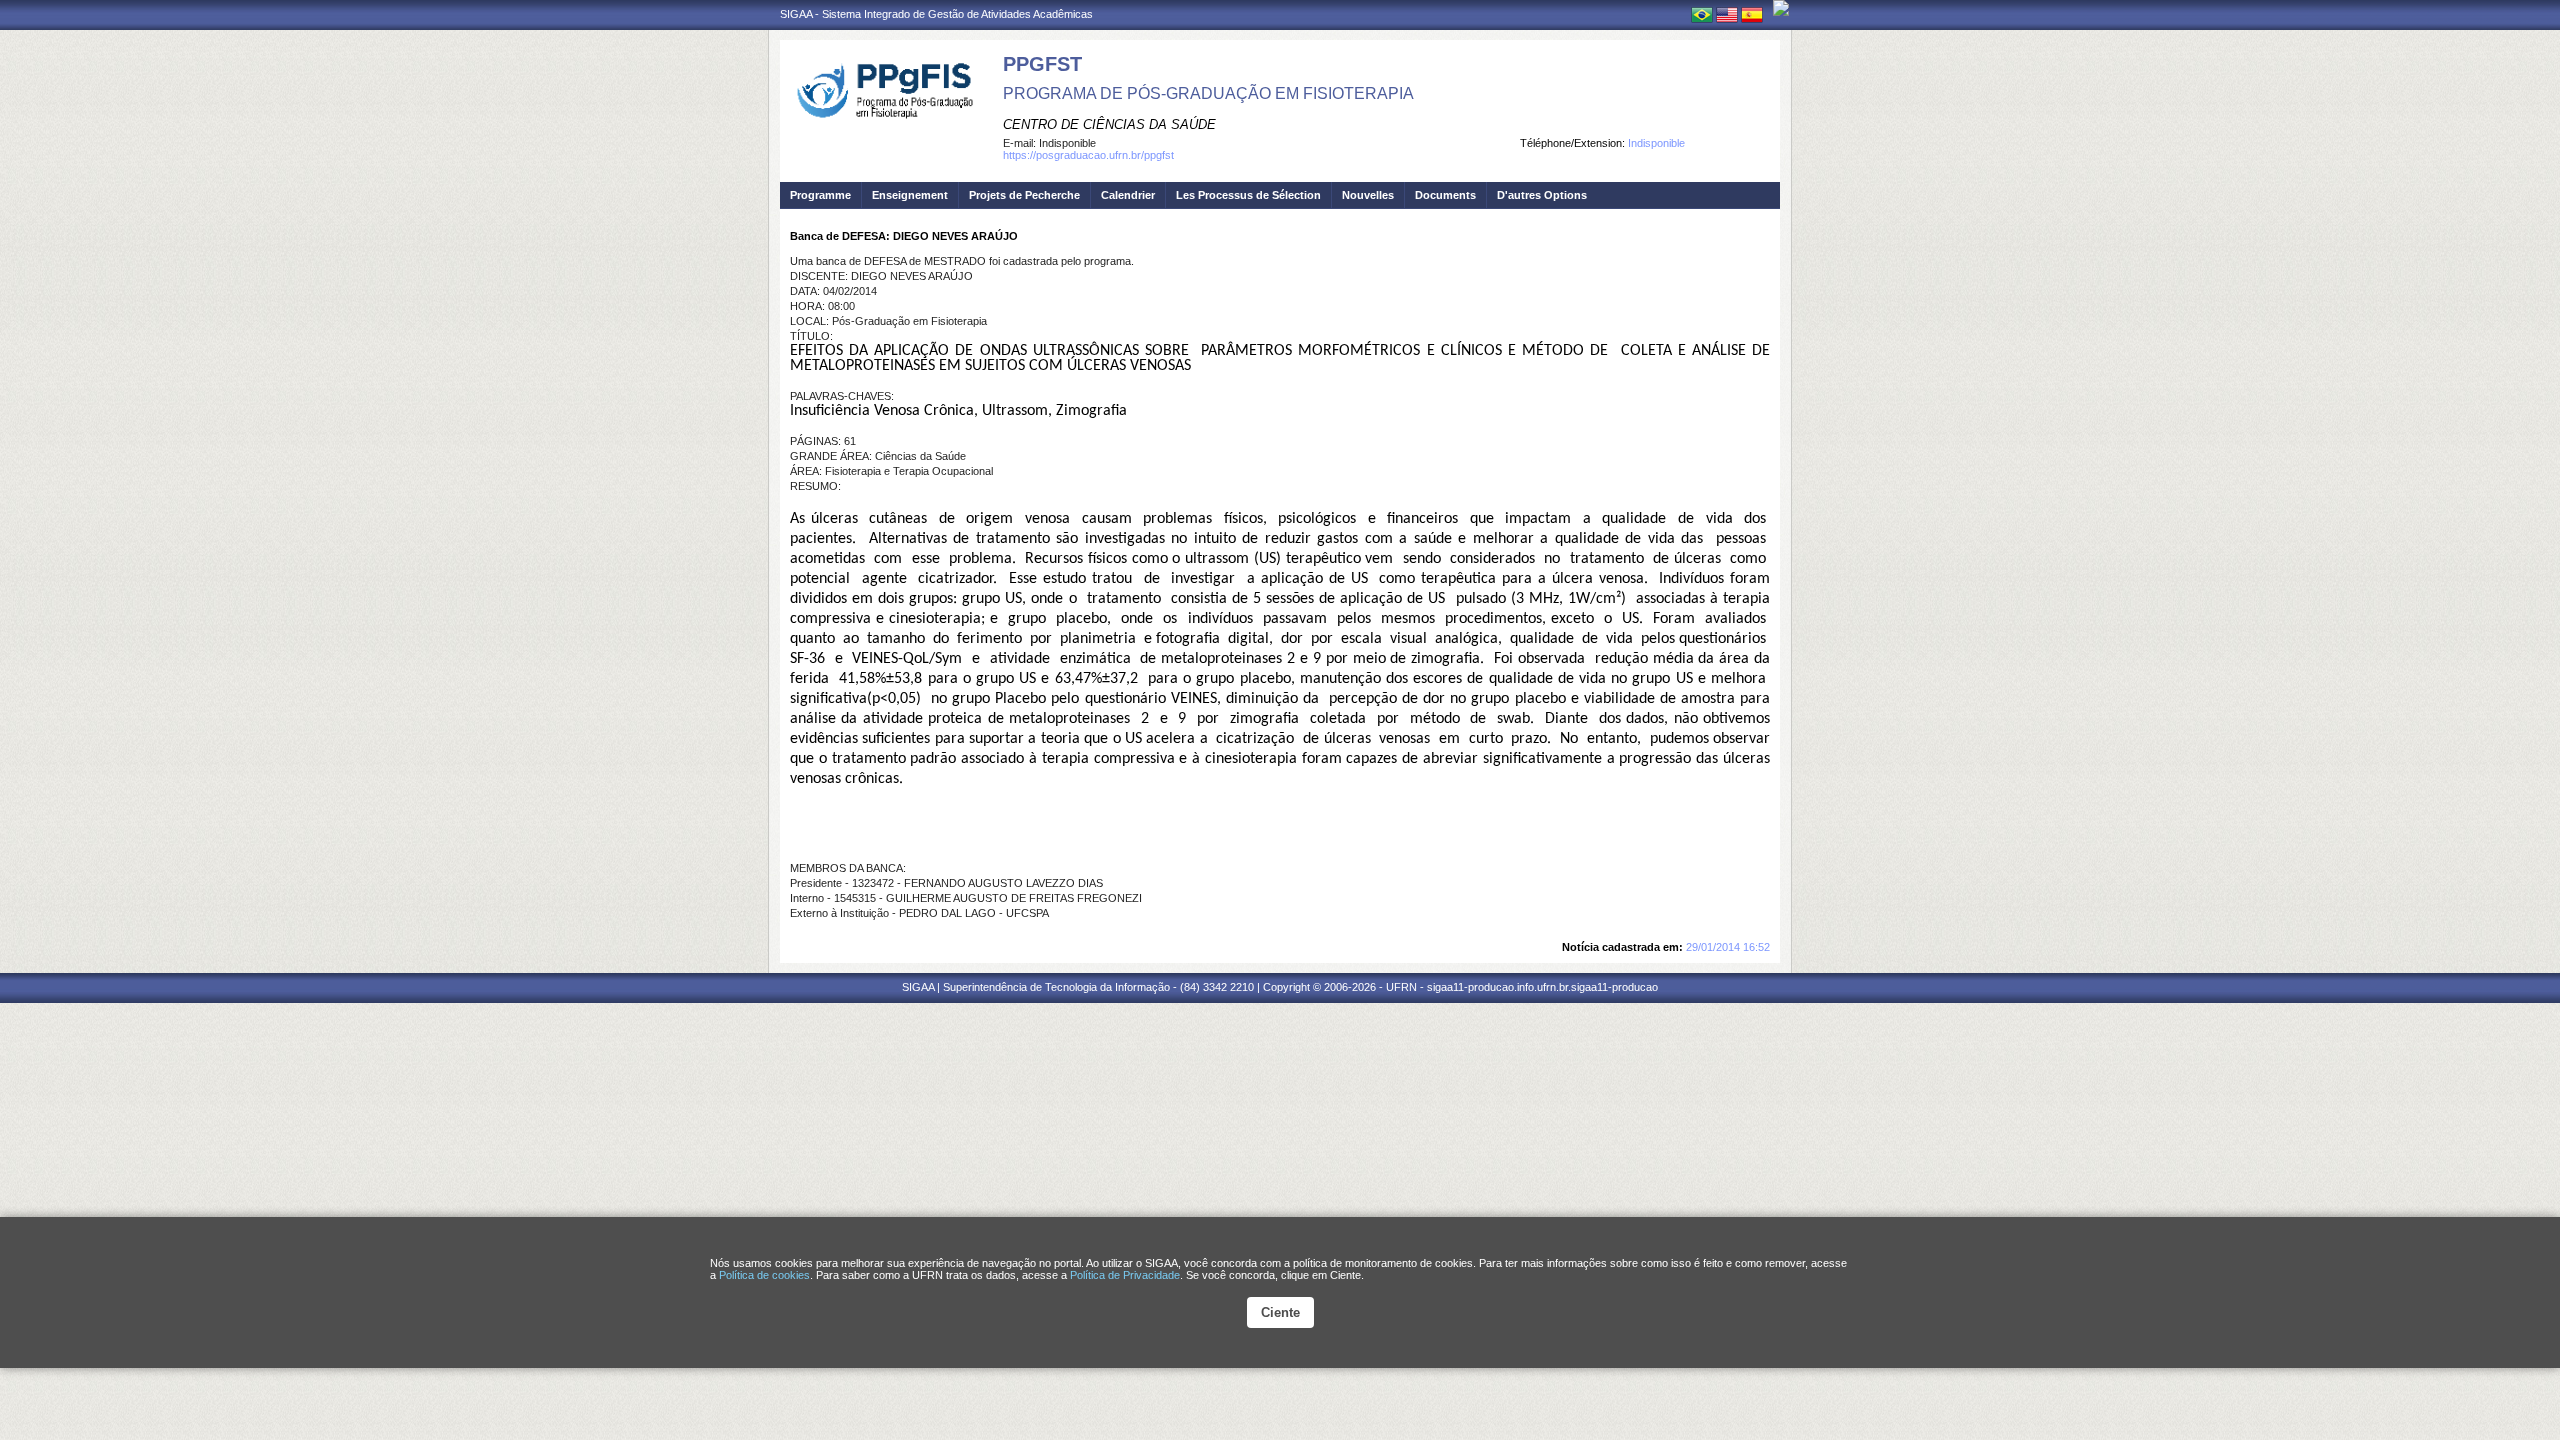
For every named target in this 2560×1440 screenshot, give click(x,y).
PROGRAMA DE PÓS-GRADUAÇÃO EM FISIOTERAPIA (1208, 93)
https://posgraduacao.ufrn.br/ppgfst (1088, 155)
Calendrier (1128, 195)
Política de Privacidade (1125, 1275)
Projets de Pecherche (1024, 195)
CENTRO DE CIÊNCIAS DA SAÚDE (1109, 124)
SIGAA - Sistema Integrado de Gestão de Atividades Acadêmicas (936, 14)
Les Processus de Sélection (1248, 195)
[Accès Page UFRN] (1781, 8)
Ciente (1280, 1312)
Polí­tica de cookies (764, 1275)
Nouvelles (1368, 195)
